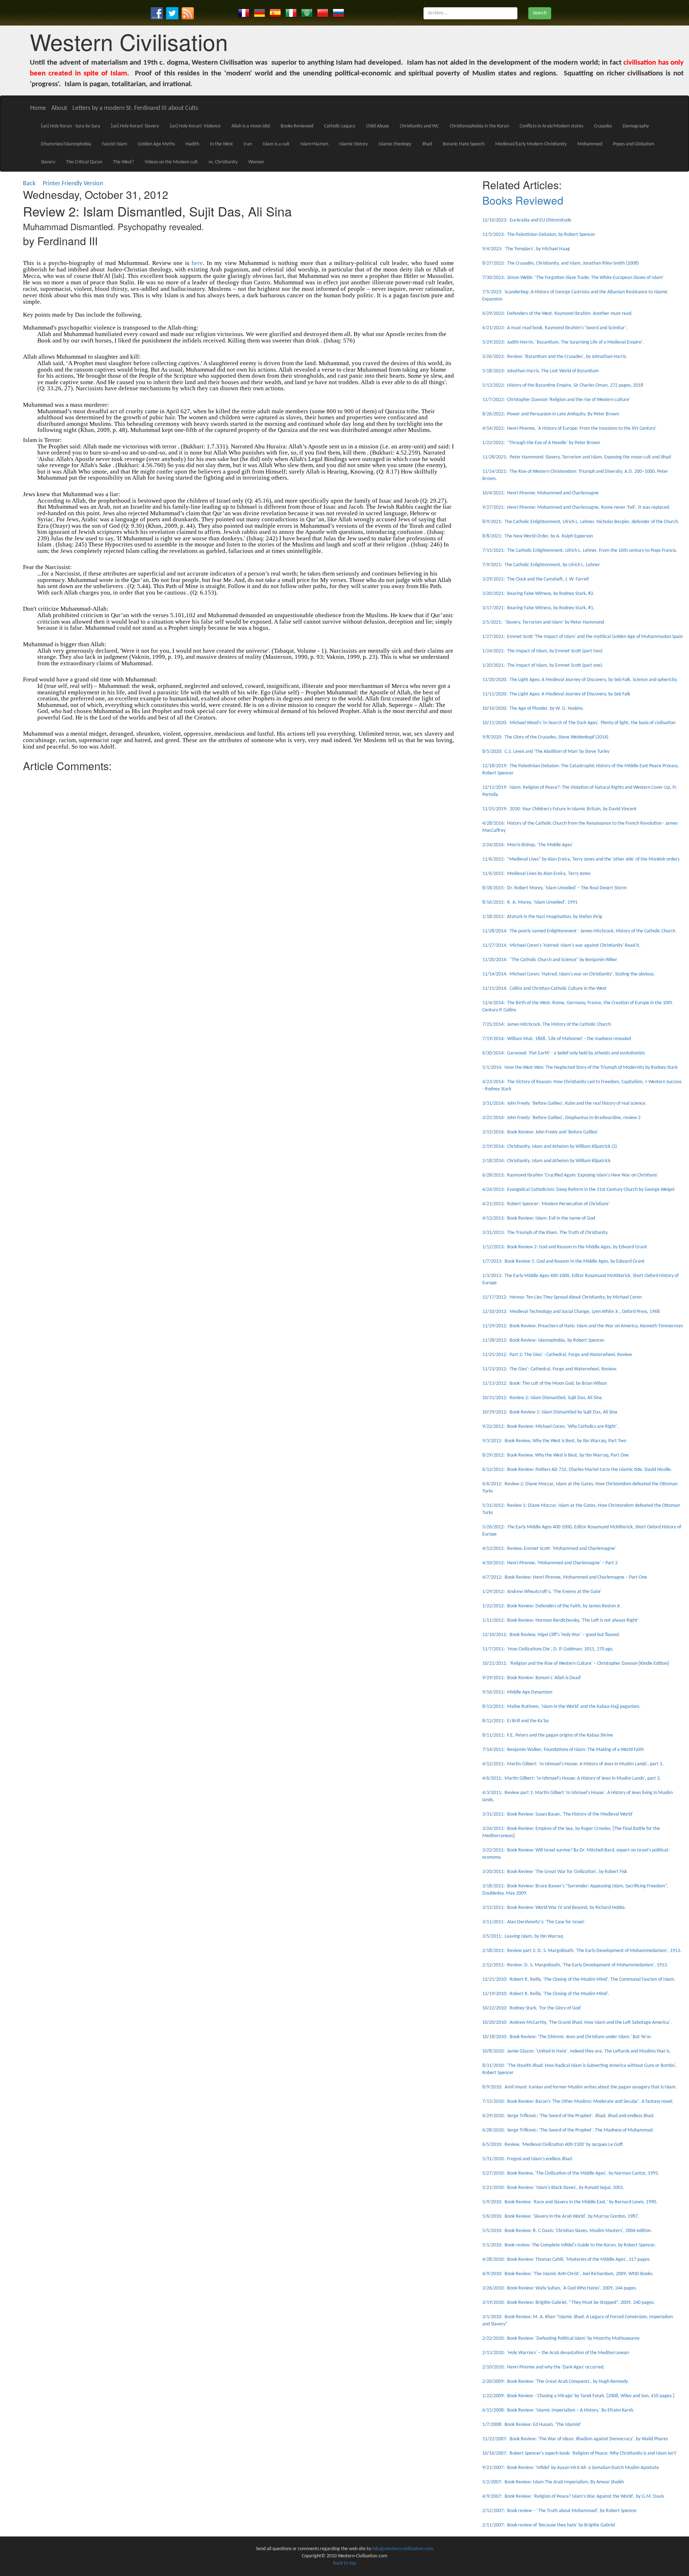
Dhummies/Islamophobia (66, 144)
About (59, 108)
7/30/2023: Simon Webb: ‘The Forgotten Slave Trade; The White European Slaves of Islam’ (573, 278)
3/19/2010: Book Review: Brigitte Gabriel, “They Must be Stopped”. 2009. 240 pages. (569, 2303)
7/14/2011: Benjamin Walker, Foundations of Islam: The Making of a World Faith (564, 1750)
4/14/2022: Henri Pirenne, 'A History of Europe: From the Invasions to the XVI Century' (569, 428)
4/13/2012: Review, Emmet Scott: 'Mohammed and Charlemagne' (549, 1549)
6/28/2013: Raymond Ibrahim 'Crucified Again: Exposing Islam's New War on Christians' (570, 1175)
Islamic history (353, 144)
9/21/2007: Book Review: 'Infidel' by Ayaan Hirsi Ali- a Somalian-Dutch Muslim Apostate (571, 2468)
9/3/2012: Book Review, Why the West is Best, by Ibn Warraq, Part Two (554, 1441)
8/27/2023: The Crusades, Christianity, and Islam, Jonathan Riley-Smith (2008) (561, 263)
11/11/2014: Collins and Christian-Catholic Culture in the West (544, 989)
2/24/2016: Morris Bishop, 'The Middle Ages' (528, 845)
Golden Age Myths (156, 144)
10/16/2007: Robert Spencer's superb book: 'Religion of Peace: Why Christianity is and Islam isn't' (580, 2453)
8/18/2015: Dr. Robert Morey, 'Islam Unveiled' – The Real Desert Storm (554, 888)
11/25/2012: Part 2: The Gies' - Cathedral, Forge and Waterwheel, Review (557, 1355)
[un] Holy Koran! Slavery (135, 126)
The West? (123, 162)
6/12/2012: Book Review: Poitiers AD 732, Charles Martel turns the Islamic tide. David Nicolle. (577, 1470)
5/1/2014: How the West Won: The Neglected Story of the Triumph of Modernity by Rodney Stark (580, 1068)
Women (256, 162)
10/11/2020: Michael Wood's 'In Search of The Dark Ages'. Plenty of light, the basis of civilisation (579, 723)
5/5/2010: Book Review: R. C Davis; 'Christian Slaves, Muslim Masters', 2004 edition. (567, 2231)
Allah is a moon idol (251, 126)
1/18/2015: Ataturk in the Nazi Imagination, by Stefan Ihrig (542, 917)
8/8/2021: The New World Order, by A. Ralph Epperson (538, 536)
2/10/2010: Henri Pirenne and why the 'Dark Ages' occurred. (543, 2367)
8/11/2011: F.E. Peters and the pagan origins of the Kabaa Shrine (548, 1735)
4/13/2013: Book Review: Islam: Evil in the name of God (539, 1218)
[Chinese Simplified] (323, 13)
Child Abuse (378, 126)
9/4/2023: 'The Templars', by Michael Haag (526, 249)
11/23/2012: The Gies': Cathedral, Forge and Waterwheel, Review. (550, 1369)
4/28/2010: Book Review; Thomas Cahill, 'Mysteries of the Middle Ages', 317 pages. (566, 2260)
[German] (259, 13)
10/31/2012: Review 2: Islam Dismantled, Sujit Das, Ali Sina (542, 1398)
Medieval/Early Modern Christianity (531, 144)
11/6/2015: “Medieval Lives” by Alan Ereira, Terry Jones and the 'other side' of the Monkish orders (581, 859)
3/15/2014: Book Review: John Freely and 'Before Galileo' (540, 1132)
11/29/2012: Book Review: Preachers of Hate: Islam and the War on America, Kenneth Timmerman (583, 1326)
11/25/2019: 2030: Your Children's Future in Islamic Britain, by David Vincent (559, 809)
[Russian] (338, 13)
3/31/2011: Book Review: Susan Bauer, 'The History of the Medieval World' (558, 1814)
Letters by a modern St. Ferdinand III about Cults (135, 108)
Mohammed (590, 144)
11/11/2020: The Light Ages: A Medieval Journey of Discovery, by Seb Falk (556, 694)
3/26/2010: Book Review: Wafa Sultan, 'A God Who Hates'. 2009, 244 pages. (560, 2288)
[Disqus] (238, 865)
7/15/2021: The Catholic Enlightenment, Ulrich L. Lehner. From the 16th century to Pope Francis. (580, 551)
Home (38, 108)
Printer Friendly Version (74, 184)
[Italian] (291, 13)
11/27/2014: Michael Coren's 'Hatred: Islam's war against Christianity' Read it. (561, 945)
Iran (248, 144)
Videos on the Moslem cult (171, 162)
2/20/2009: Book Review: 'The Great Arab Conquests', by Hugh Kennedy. (556, 2382)
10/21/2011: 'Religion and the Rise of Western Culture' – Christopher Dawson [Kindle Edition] (576, 1664)
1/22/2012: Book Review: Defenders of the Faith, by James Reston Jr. (552, 1606)
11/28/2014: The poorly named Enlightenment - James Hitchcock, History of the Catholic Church (579, 931)
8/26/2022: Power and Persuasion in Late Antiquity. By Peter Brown (551, 414)
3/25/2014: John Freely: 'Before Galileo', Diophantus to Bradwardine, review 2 (561, 1118)
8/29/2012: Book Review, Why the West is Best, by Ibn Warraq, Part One (556, 1455)
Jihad (427, 144)
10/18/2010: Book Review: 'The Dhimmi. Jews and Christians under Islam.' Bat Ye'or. (567, 2037)
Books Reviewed (297, 126)
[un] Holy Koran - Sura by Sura (71, 126)
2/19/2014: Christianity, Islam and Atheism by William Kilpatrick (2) (550, 1147)
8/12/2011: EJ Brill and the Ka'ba (515, 1721)
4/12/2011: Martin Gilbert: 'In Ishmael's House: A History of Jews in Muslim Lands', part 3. (573, 1764)
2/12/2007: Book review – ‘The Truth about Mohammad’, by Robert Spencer (560, 2511)
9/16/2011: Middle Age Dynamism (517, 1692)
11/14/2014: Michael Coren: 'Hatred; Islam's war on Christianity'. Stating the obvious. (569, 974)
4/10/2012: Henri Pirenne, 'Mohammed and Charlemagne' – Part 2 (550, 1563)
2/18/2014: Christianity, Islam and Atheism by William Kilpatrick (546, 1161)
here (197, 263)
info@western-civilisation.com (403, 2549)
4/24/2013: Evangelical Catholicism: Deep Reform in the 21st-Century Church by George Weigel (578, 1190)
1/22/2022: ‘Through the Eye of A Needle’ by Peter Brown (541, 443)
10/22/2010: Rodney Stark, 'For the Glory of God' (532, 2008)
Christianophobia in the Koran (479, 126)
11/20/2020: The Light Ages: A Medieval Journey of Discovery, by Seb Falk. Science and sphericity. (580, 680)
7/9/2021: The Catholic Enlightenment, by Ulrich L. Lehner (541, 565)
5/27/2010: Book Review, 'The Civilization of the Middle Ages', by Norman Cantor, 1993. (571, 2173)
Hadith (192, 144)
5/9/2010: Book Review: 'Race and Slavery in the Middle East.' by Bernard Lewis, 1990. (570, 2202)
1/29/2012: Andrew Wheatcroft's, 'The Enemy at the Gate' (542, 1592)
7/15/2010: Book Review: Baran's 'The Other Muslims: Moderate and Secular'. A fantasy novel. (578, 2102)
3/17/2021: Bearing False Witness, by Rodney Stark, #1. (538, 608)
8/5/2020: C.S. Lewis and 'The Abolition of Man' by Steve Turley (546, 752)
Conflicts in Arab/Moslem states (551, 126)
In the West (221, 144)
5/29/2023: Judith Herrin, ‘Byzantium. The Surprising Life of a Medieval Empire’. (563, 342)
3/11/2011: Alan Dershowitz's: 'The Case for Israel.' (534, 1922)
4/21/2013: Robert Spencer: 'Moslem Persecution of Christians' (546, 1204)
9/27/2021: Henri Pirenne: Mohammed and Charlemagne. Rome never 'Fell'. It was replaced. (576, 507)
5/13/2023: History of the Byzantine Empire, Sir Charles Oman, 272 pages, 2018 (563, 385)
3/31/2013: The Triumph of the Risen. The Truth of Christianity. (545, 1233)
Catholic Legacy (340, 126)
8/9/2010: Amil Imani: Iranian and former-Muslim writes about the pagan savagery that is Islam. (580, 2087)
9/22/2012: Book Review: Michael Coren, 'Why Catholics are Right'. (550, 1427)
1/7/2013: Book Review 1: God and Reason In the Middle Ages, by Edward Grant (563, 1261)
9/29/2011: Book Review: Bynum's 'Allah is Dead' (532, 1678)
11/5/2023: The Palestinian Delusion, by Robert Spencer (539, 235)
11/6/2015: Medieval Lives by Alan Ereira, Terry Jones (536, 874)
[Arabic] (307, 13)
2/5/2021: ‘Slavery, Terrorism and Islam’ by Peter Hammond (543, 622)
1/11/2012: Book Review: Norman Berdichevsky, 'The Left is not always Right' (560, 1620)
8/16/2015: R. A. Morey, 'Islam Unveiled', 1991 (530, 902)
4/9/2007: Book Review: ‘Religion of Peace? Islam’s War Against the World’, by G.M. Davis (573, 2496)
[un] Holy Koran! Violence (195, 126)
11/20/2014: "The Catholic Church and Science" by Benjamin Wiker (550, 960)
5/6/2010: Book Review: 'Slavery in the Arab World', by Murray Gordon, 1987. (561, 2216)
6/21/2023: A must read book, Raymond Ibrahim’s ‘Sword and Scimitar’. (555, 328)
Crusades (603, 126)
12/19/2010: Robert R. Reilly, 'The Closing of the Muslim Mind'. (546, 1994)
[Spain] (275, 13)
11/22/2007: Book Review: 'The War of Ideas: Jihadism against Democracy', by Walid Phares (575, 2439)
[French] (244, 13)
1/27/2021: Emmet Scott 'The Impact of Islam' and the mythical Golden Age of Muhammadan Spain (583, 637)
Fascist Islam (114, 144)
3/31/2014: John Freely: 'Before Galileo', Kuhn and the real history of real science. (564, 1103)
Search (540, 13)
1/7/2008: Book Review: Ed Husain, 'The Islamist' (532, 2425)
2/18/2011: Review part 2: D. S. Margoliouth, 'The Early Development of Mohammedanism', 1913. (582, 1951)
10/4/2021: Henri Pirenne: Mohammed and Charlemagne (540, 493)
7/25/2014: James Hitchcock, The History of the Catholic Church (547, 1024)
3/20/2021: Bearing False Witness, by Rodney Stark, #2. (538, 594)
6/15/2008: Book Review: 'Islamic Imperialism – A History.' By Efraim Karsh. (558, 2410)
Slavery (48, 162)
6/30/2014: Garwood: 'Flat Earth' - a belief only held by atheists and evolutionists (564, 1053)
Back (29, 184)
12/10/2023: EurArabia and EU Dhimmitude (527, 220)
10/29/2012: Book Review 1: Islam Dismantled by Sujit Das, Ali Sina (550, 1412)
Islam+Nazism (314, 144)
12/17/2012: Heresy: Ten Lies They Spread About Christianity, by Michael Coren (562, 1297)
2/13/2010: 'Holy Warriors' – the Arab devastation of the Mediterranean (556, 2353)
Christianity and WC (419, 126)
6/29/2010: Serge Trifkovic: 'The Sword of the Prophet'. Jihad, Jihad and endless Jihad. (568, 2116)
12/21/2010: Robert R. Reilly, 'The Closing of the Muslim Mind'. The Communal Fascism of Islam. (579, 1979)
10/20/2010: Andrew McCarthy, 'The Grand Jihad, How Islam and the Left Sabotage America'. (577, 2023)
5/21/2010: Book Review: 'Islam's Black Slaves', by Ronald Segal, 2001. (553, 2188)
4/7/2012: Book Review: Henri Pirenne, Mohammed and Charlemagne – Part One (565, 1577)
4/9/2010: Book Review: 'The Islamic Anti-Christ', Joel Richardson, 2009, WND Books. (568, 2274)
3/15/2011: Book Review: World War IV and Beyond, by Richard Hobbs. (554, 1908)
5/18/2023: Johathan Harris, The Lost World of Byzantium (540, 371)
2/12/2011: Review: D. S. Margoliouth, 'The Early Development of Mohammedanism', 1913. (575, 1965)
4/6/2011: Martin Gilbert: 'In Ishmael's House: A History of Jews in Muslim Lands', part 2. (572, 1778)
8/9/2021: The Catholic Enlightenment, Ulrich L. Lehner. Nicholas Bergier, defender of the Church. (581, 522)
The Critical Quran (84, 162)
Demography (636, 126)
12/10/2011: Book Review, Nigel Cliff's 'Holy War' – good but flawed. (551, 1635)
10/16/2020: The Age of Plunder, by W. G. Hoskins (533, 709)
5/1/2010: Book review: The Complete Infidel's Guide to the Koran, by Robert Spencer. (569, 2245)
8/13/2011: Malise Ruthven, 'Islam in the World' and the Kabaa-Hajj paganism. (561, 1707)
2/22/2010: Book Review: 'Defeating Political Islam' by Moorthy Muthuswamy (561, 2339)
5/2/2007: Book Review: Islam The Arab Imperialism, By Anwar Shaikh (553, 2482)
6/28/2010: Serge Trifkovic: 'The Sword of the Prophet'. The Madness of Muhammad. (568, 2130)
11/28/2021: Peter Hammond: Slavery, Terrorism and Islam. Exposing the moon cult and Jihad (576, 457)
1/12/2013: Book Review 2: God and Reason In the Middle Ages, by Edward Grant (565, 1247)
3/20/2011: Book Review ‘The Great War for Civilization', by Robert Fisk (555, 1872)
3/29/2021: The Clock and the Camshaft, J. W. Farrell (535, 579)
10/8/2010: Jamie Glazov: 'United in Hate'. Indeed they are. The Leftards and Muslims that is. (576, 2051)
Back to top (344, 2563)
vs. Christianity (223, 162)
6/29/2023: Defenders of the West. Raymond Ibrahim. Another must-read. (557, 314)
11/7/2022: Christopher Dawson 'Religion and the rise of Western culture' (556, 400)
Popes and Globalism (634, 144)
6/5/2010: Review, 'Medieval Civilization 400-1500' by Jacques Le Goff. (553, 2145)
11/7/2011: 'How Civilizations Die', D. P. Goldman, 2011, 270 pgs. (548, 1649)
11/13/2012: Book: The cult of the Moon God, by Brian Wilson (545, 1384)
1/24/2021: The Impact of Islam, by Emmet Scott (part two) (542, 651)
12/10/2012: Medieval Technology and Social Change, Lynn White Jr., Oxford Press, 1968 (571, 1312)
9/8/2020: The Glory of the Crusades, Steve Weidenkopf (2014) (545, 737)
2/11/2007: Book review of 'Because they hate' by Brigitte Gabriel (549, 2525)
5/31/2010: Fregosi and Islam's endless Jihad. (528, 2159)
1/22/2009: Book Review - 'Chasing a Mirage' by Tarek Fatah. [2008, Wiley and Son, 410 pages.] (578, 2396)
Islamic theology (395, 144)
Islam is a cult (276, 144)
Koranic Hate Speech (464, 144)
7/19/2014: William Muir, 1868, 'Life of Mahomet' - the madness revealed (557, 1039)
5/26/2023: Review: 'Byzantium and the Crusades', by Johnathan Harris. (555, 357)
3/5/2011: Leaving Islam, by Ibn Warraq (523, 1936)
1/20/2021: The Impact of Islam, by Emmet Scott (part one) (542, 665)
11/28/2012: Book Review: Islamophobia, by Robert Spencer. (544, 1340)
